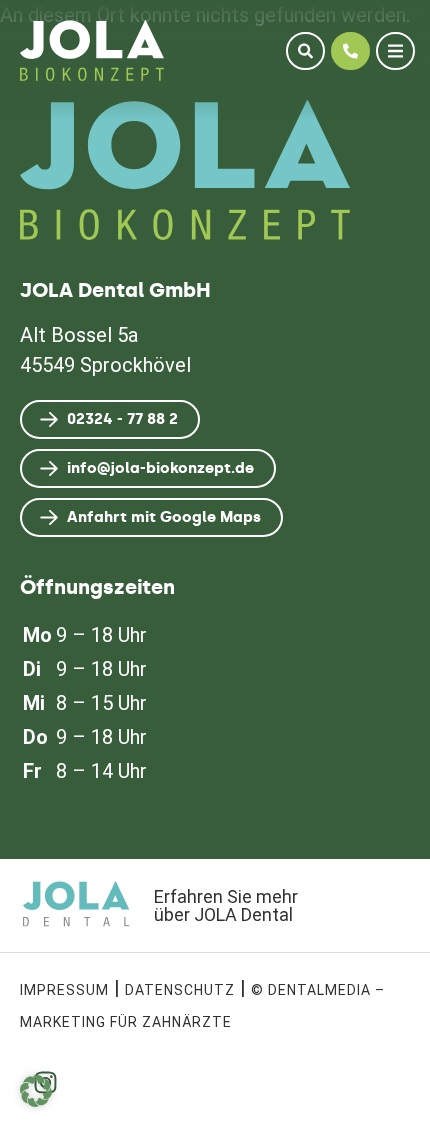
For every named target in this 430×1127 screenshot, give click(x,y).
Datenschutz (180, 990)
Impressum (64, 990)
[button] (36, 1091)
